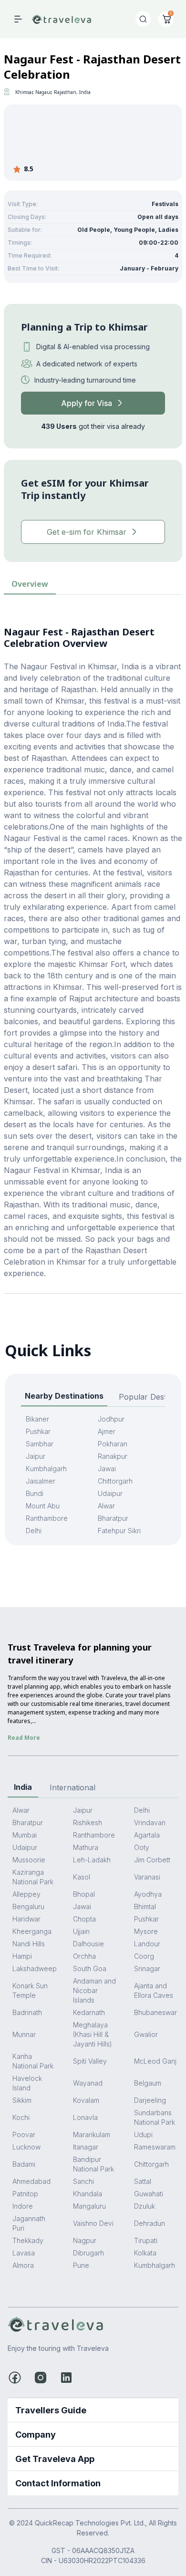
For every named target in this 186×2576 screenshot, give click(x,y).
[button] (93, 2410)
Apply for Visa (87, 403)
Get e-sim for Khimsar (87, 532)
